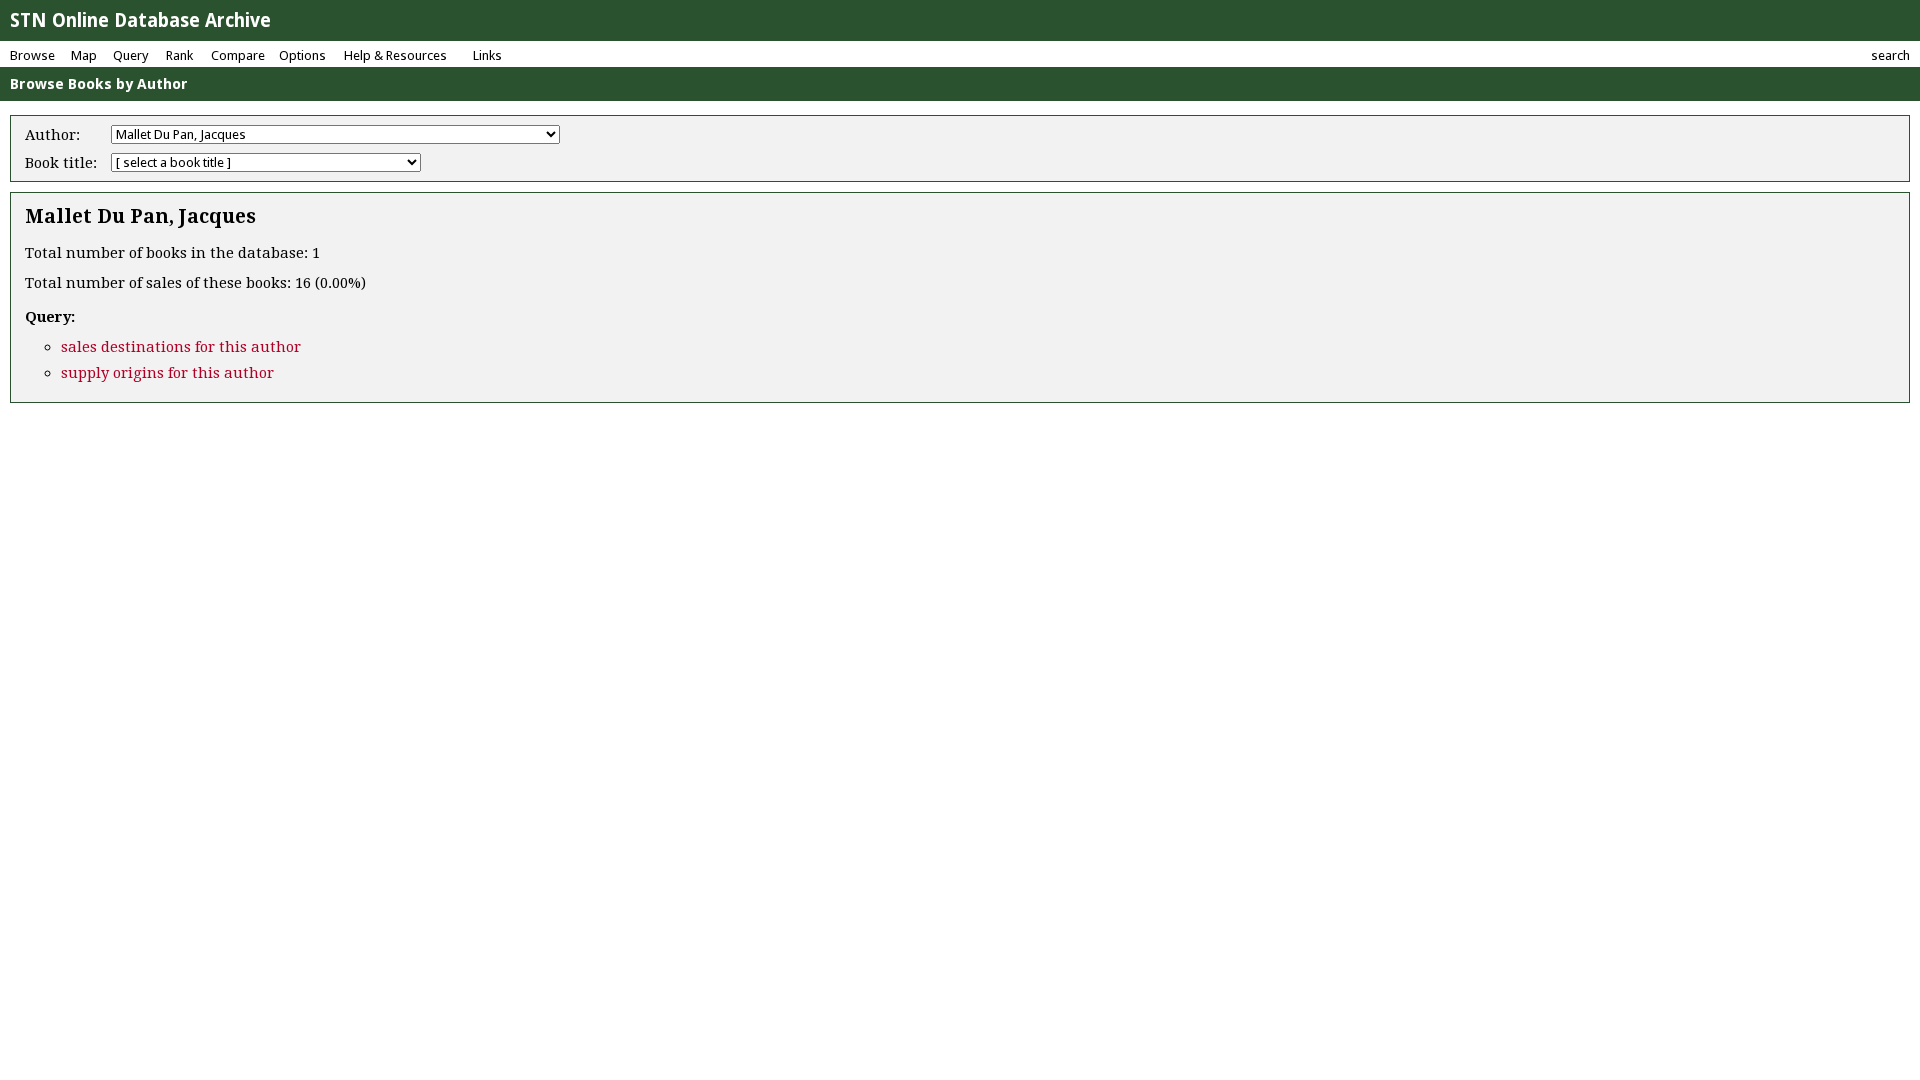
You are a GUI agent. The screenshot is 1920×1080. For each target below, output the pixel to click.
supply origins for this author (167, 373)
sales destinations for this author (181, 347)
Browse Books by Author (99, 84)
